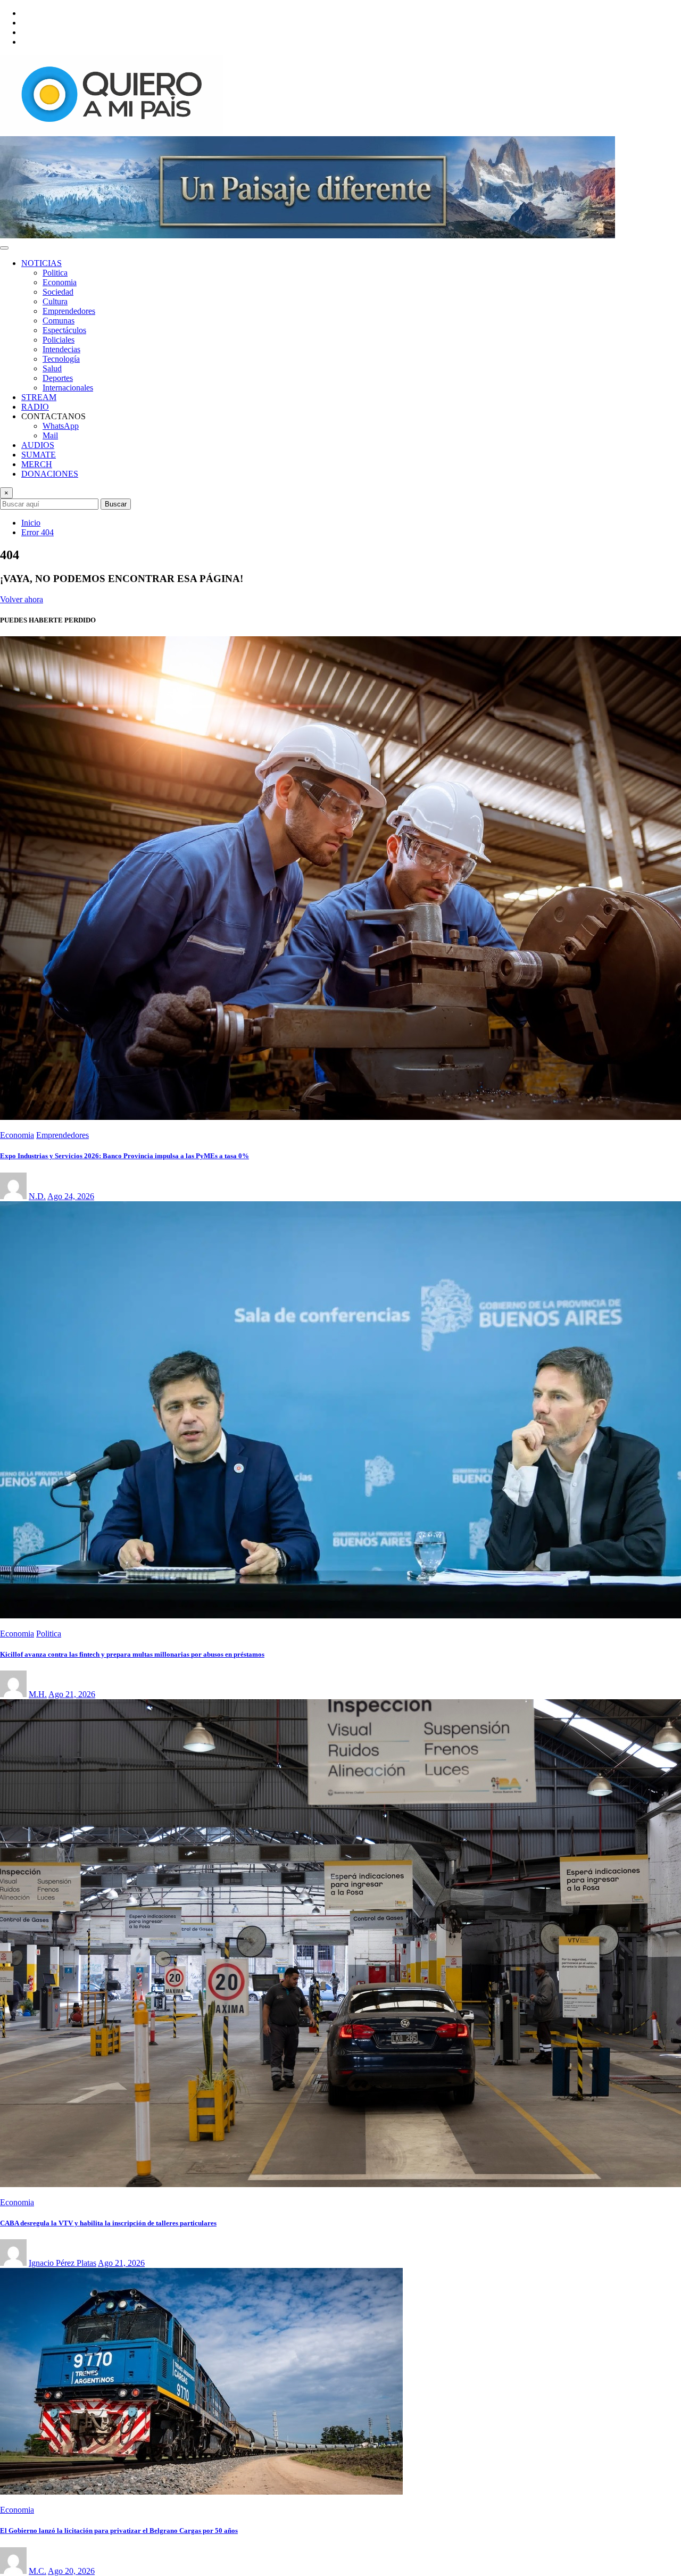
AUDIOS (38, 445)
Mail (50, 435)
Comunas (59, 321)
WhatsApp (61, 426)
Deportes (58, 378)
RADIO (35, 407)
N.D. (37, 1196)
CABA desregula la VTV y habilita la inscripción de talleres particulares (108, 2223)
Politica (55, 273)
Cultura (55, 301)
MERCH (37, 464)
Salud (52, 368)
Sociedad (58, 292)
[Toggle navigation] (4, 248)
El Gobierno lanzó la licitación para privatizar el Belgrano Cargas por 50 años (119, 2531)
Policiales (59, 340)
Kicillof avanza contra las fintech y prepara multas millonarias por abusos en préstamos (132, 1654)
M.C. (38, 2571)
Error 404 (38, 532)
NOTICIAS (41, 263)
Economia (60, 282)
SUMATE (39, 455)
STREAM (39, 397)
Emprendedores (69, 311)
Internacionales (68, 388)
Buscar (116, 504)
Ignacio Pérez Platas (63, 2263)
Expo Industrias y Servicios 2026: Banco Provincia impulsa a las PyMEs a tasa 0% (124, 1156)
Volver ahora (22, 599)
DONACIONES (50, 474)
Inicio (31, 523)
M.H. (38, 1694)
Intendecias (61, 349)
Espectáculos (64, 330)
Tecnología (61, 359)
